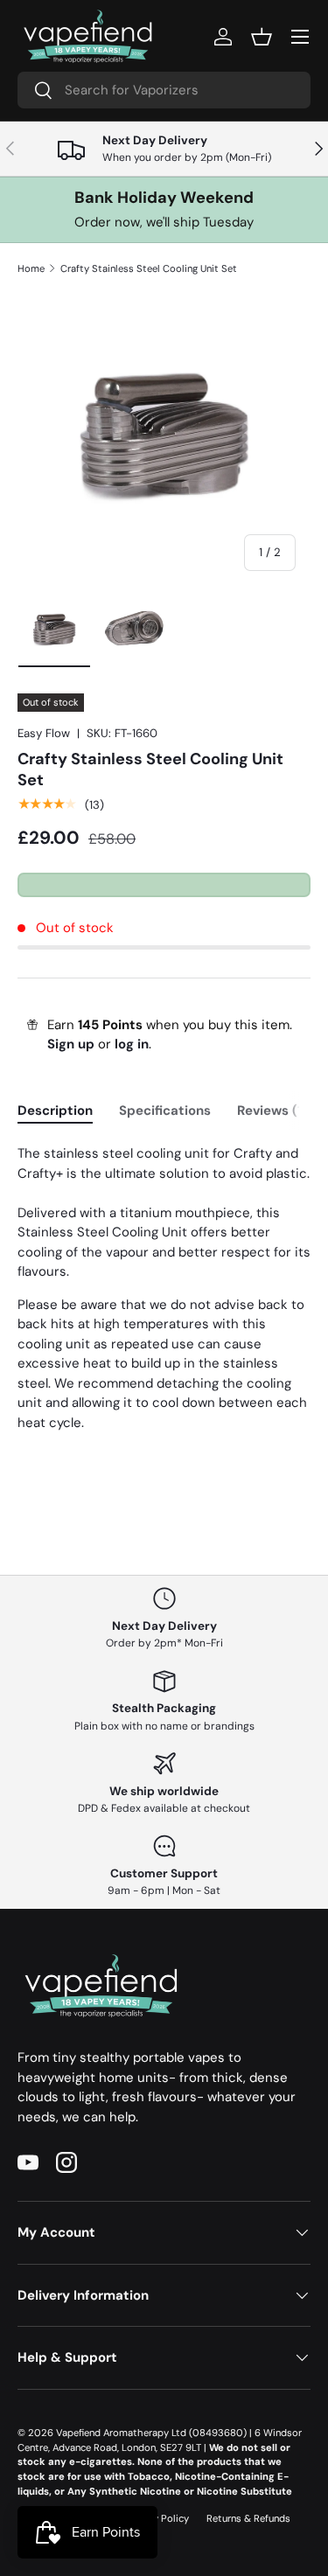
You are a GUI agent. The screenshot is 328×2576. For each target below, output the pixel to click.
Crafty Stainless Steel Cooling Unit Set (149, 268)
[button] (262, 37)
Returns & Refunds (248, 2518)
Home (31, 268)
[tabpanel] (164, 1288)
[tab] (55, 1110)
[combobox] (164, 90)
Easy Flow (44, 733)
